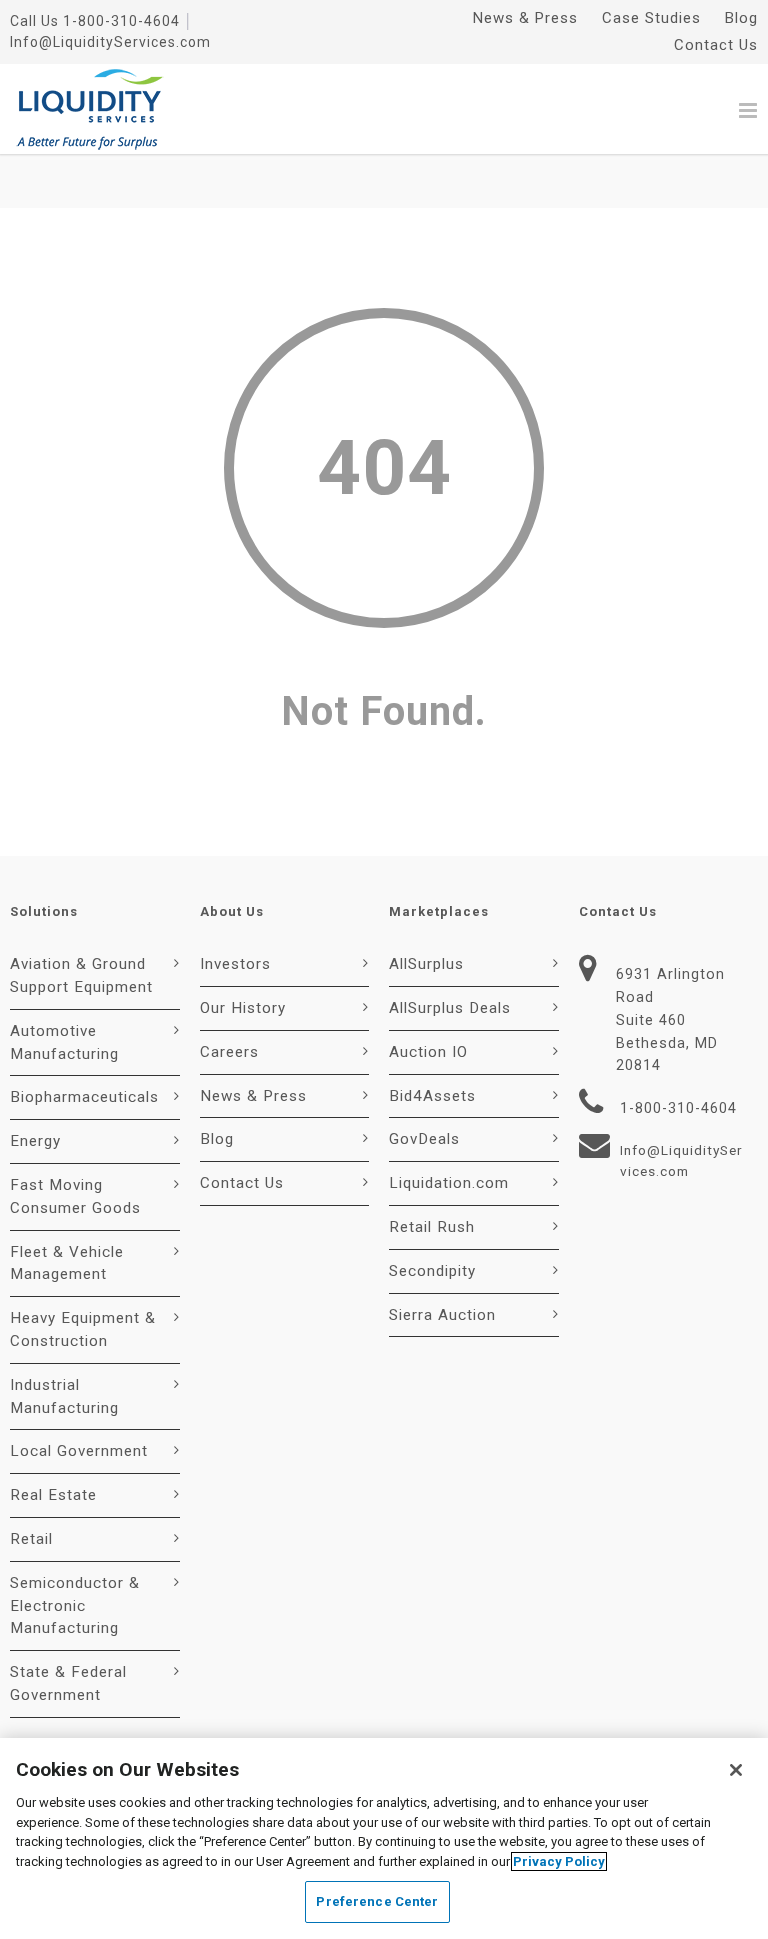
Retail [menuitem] (31, 1539)
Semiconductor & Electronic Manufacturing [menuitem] (75, 1606)
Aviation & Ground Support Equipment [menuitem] (81, 975)
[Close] (736, 1770)
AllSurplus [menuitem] (426, 964)
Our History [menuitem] (243, 1008)
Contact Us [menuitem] (716, 45)
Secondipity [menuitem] (432, 1271)
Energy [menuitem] (35, 1141)
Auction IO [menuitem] (428, 1052)
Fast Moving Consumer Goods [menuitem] (75, 1196)
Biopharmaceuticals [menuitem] (84, 1097)
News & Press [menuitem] (525, 18)
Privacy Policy (559, 1861)
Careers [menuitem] (229, 1052)
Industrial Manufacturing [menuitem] (64, 1396)
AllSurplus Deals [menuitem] (450, 1008)
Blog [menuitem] (741, 18)
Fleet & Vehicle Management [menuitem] (67, 1263)
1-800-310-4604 (121, 21)
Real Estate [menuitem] (53, 1495)
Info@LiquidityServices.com (110, 42)
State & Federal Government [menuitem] (68, 1683)
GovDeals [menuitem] (424, 1139)
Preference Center (377, 1901)
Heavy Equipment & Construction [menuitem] (83, 1329)
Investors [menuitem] (235, 964)
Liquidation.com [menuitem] (449, 1183)
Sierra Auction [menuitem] (442, 1315)
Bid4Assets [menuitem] (432, 1096)
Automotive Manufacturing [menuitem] (64, 1042)
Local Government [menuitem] (79, 1451)
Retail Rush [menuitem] (432, 1227)
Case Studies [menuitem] (651, 18)
